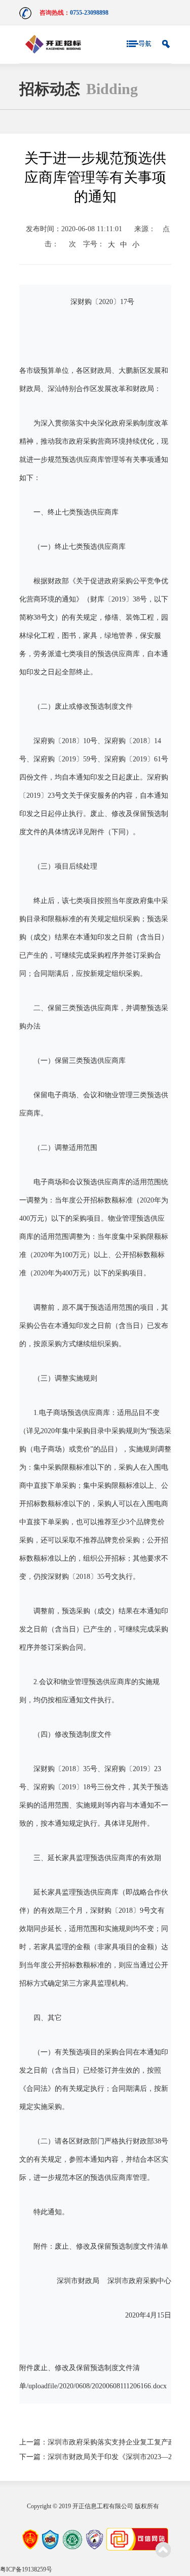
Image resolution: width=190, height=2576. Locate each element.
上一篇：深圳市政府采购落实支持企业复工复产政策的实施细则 (95, 2442)
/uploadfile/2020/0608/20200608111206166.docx (97, 2386)
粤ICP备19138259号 (26, 2569)
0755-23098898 (89, 13)
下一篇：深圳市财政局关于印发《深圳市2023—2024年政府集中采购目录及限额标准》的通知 (95, 2457)
